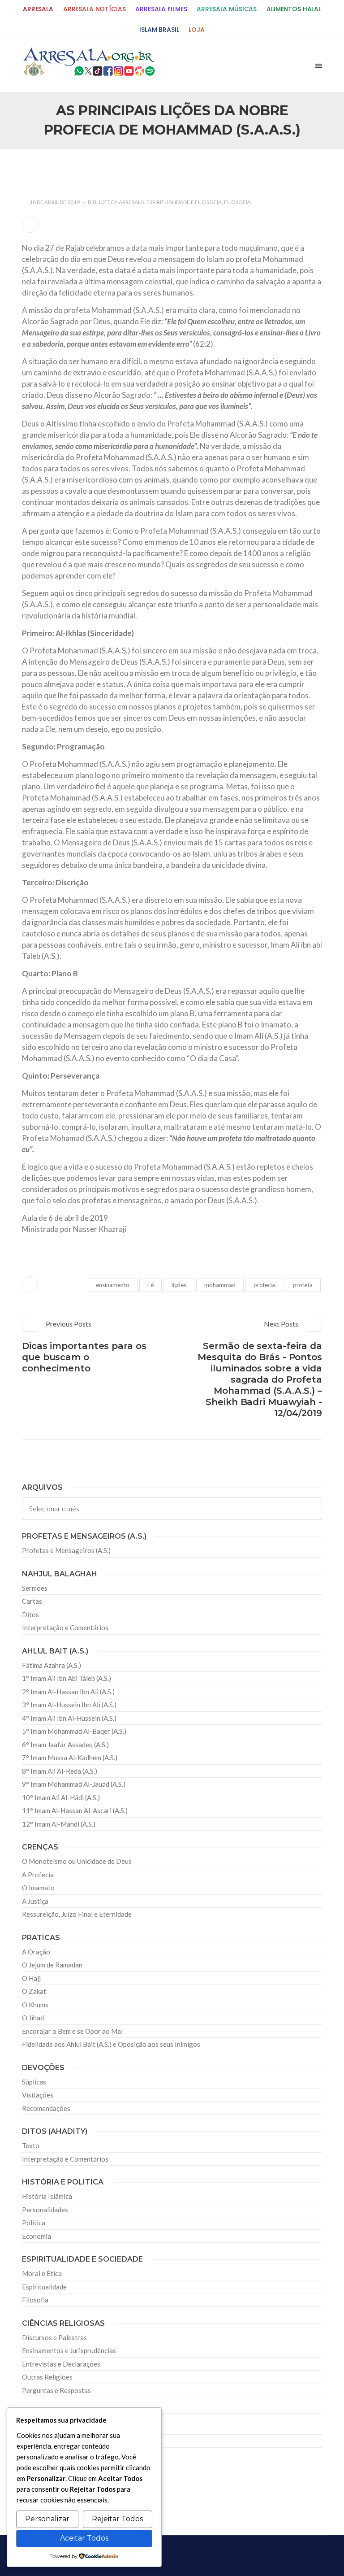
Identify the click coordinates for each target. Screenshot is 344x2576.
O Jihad (33, 2018)
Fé (150, 1285)
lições (179, 1285)
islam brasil (159, 30)
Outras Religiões (47, 2377)
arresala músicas (227, 9)
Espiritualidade (44, 2287)
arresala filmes (161, 9)
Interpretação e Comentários (65, 1627)
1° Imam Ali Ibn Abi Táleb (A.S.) (67, 1678)
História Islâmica (47, 2196)
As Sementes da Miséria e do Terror (90, 170)
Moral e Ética (42, 2273)
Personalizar (47, 2519)
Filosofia (237, 202)
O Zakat (34, 1991)
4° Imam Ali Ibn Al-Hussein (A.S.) (69, 1718)
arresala (38, 9)
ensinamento (113, 1285)
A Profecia (38, 1875)
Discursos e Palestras (54, 2337)
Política (34, 2223)
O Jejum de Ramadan (52, 1965)
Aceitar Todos (84, 2538)
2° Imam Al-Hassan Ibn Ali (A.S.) (68, 1692)
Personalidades (45, 2210)
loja (196, 30)
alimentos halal (294, 9)
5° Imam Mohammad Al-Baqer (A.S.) (74, 1731)
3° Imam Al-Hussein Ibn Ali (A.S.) (69, 1705)
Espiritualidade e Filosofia (184, 202)
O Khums (35, 2005)
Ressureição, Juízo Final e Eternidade (77, 1914)
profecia (264, 1285)
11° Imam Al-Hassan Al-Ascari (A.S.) (75, 1810)
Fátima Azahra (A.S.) (52, 1665)
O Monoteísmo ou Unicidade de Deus (77, 1861)
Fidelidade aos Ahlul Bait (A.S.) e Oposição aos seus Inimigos (111, 2044)
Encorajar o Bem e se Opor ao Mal (72, 2031)
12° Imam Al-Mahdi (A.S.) (59, 1824)
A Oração (36, 1952)
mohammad (220, 1285)
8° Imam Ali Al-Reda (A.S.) (60, 1771)
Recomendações (46, 2108)
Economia (37, 2236)
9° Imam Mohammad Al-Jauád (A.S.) (74, 1784)
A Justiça (35, 1901)
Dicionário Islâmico (51, 2441)
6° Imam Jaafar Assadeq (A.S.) (65, 1745)
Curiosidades (41, 2428)
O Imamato (38, 1888)
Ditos (30, 1614)
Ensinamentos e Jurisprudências (69, 2350)
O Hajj (31, 1978)
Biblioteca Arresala (116, 202)
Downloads (39, 2454)
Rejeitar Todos (117, 2519)
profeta (303, 1285)
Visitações (38, 2095)
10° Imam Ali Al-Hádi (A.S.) (61, 1797)
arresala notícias (95, 9)
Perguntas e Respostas (56, 2390)
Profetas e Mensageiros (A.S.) (66, 1550)
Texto (31, 2145)
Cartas (32, 1601)
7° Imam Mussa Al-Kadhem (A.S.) (70, 1758)
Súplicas (34, 2082)
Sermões (35, 1588)
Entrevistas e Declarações (61, 2364)
